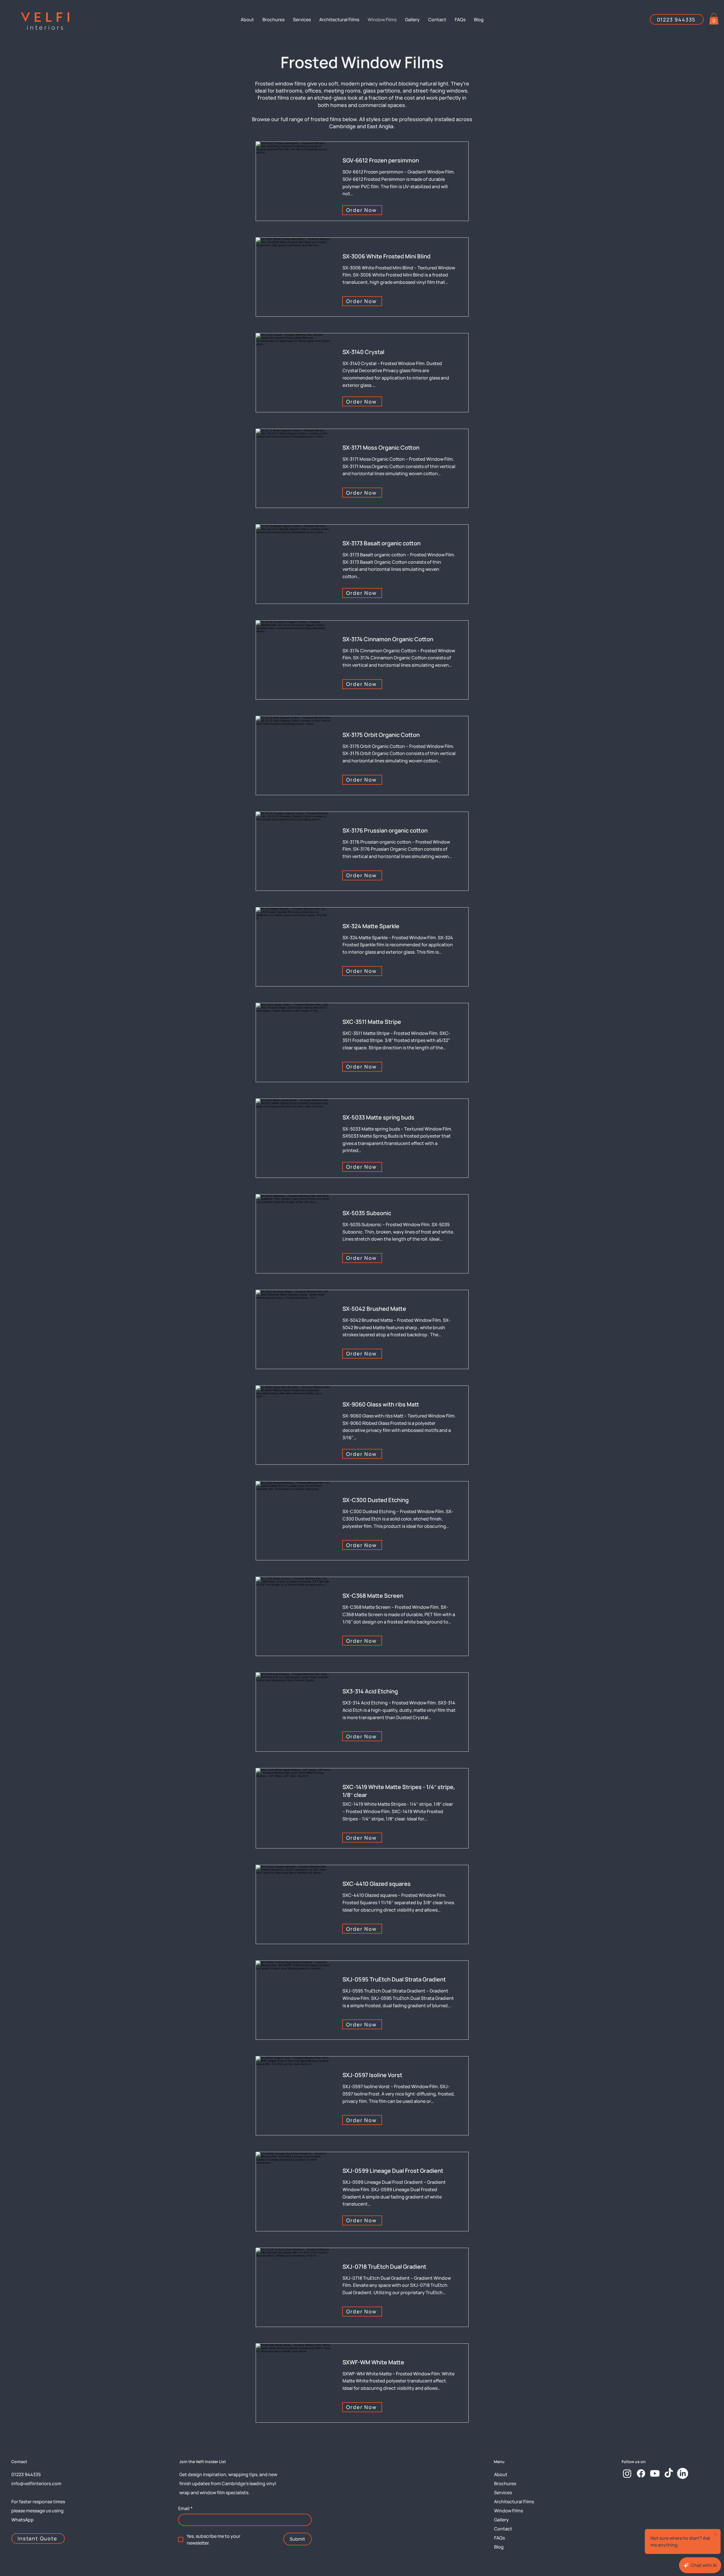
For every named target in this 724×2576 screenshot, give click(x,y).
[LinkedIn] (683, 2473)
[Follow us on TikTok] (669, 2473)
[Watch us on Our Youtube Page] (655, 2473)
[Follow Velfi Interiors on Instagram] (627, 2473)
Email (185, 2508)
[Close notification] (716, 2534)
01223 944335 (26, 2474)
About (501, 2474)
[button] (714, 19)
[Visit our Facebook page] (641, 2473)
